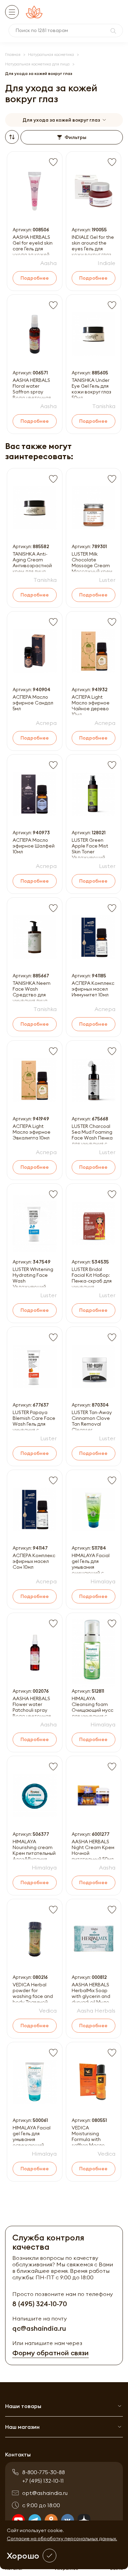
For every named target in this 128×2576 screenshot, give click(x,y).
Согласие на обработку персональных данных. (62, 2539)
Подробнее (35, 278)
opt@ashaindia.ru (45, 2493)
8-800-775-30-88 (44, 2472)
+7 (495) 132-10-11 (43, 2481)
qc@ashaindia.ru (39, 2328)
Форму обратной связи (51, 2353)
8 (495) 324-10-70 (40, 2304)
